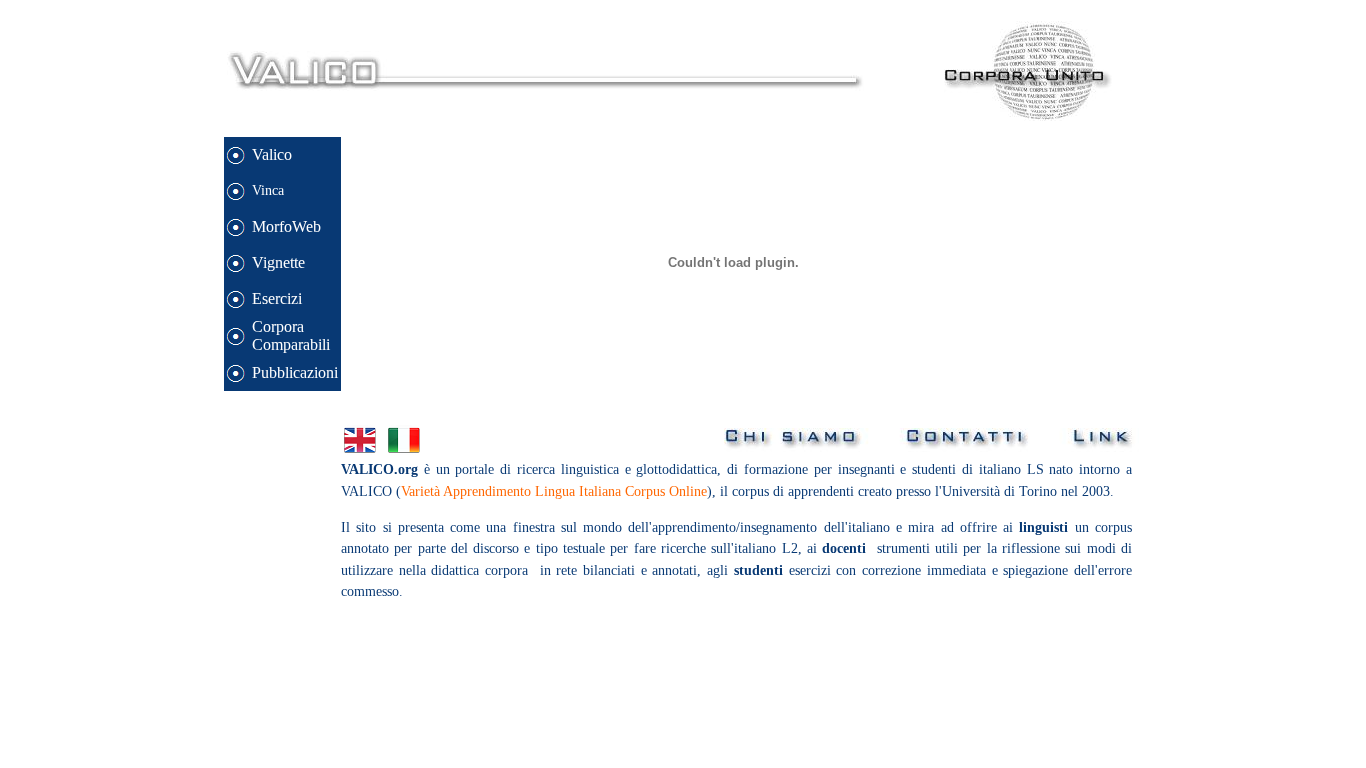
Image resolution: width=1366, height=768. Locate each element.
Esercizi (277, 298)
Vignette (278, 262)
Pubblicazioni (295, 372)
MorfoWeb (286, 226)
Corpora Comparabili (291, 335)
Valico (272, 154)
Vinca (268, 190)
